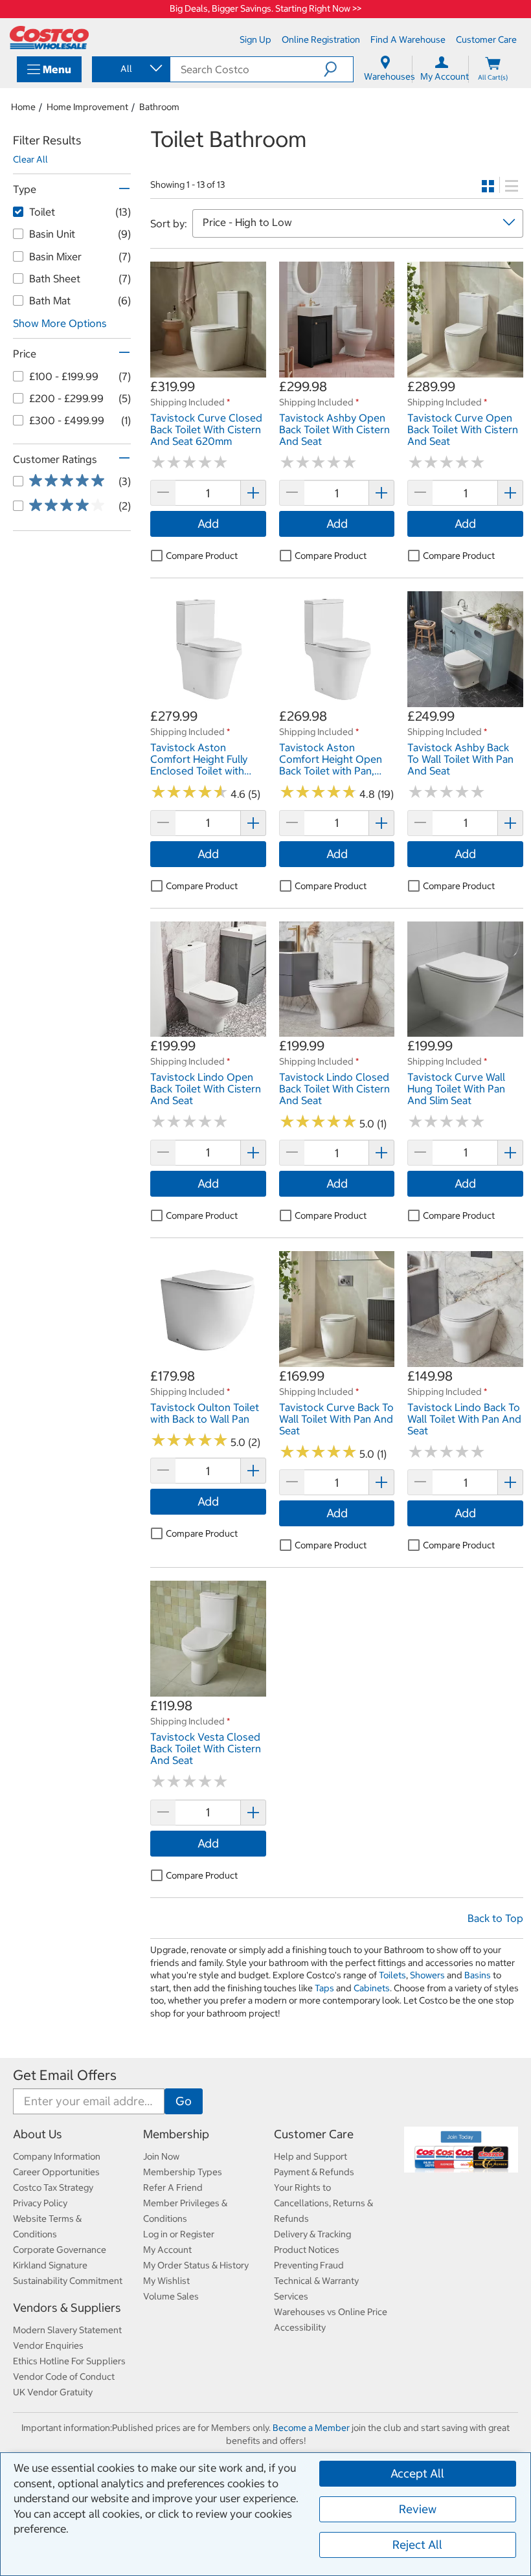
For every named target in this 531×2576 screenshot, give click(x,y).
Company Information (57, 2156)
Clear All (30, 159)
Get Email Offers (65, 2075)
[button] (338, 69)
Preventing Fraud (309, 2265)
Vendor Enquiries (48, 2345)
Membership (176, 2134)
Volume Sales (171, 2296)
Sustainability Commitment (68, 2281)
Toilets (392, 1975)
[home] (49, 38)
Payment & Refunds (314, 2172)
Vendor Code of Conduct (64, 2377)
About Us (38, 2134)
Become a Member (311, 2428)
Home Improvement (87, 107)
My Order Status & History (196, 2265)
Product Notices (307, 2250)
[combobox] (130, 69)
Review (418, 2509)
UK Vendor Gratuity (53, 2392)
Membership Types (183, 2172)
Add (208, 524)
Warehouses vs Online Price (331, 2312)
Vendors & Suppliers (67, 2308)
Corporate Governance (60, 2250)
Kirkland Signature (50, 2265)
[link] (208, 370)
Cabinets (372, 1988)
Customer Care (314, 2134)
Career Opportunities (56, 2172)
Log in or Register (179, 2234)
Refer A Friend (173, 2187)
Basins (478, 1975)
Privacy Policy (40, 2203)
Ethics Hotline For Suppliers (69, 2361)
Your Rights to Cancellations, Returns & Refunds (323, 2203)
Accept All (417, 2473)
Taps (324, 1988)
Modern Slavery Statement (67, 2330)
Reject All (417, 2545)
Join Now (161, 2156)
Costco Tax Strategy (53, 2187)
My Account (167, 2250)
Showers (427, 1975)
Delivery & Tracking (312, 2234)
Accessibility (300, 2327)
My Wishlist (166, 2281)
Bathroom (159, 107)
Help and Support (311, 2156)
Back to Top (495, 1918)
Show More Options (60, 323)
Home (23, 107)
